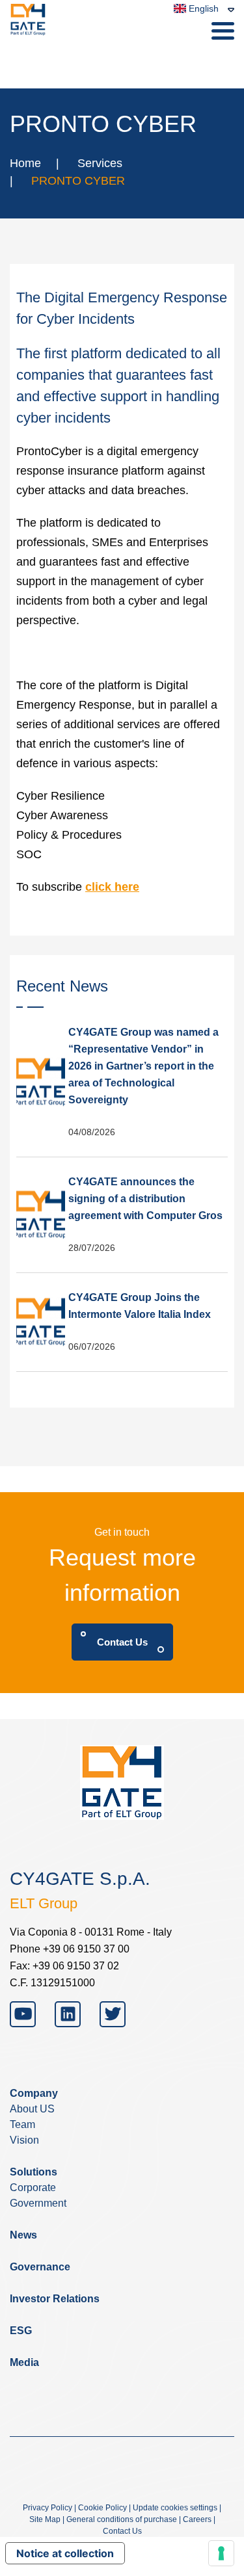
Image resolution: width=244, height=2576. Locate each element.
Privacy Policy (47, 2508)
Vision (24, 2140)
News (23, 2235)
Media (24, 2362)
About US (32, 2109)
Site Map (45, 2519)
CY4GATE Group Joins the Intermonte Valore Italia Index (140, 1306)
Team (22, 2124)
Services (100, 163)
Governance (40, 2267)
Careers (197, 2519)
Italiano (194, 57)
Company (34, 2093)
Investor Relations (55, 2299)
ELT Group (44, 1903)
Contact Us (122, 1642)
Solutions (34, 2172)
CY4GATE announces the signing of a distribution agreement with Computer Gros (145, 1199)
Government (38, 2203)
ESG (21, 2331)
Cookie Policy (102, 2508)
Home (25, 163)
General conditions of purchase (122, 2519)
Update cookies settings (175, 2508)
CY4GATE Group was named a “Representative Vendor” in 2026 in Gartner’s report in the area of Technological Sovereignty (143, 1066)
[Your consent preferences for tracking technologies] (221, 2553)
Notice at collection (65, 2553)
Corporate (33, 2188)
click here (112, 887)
